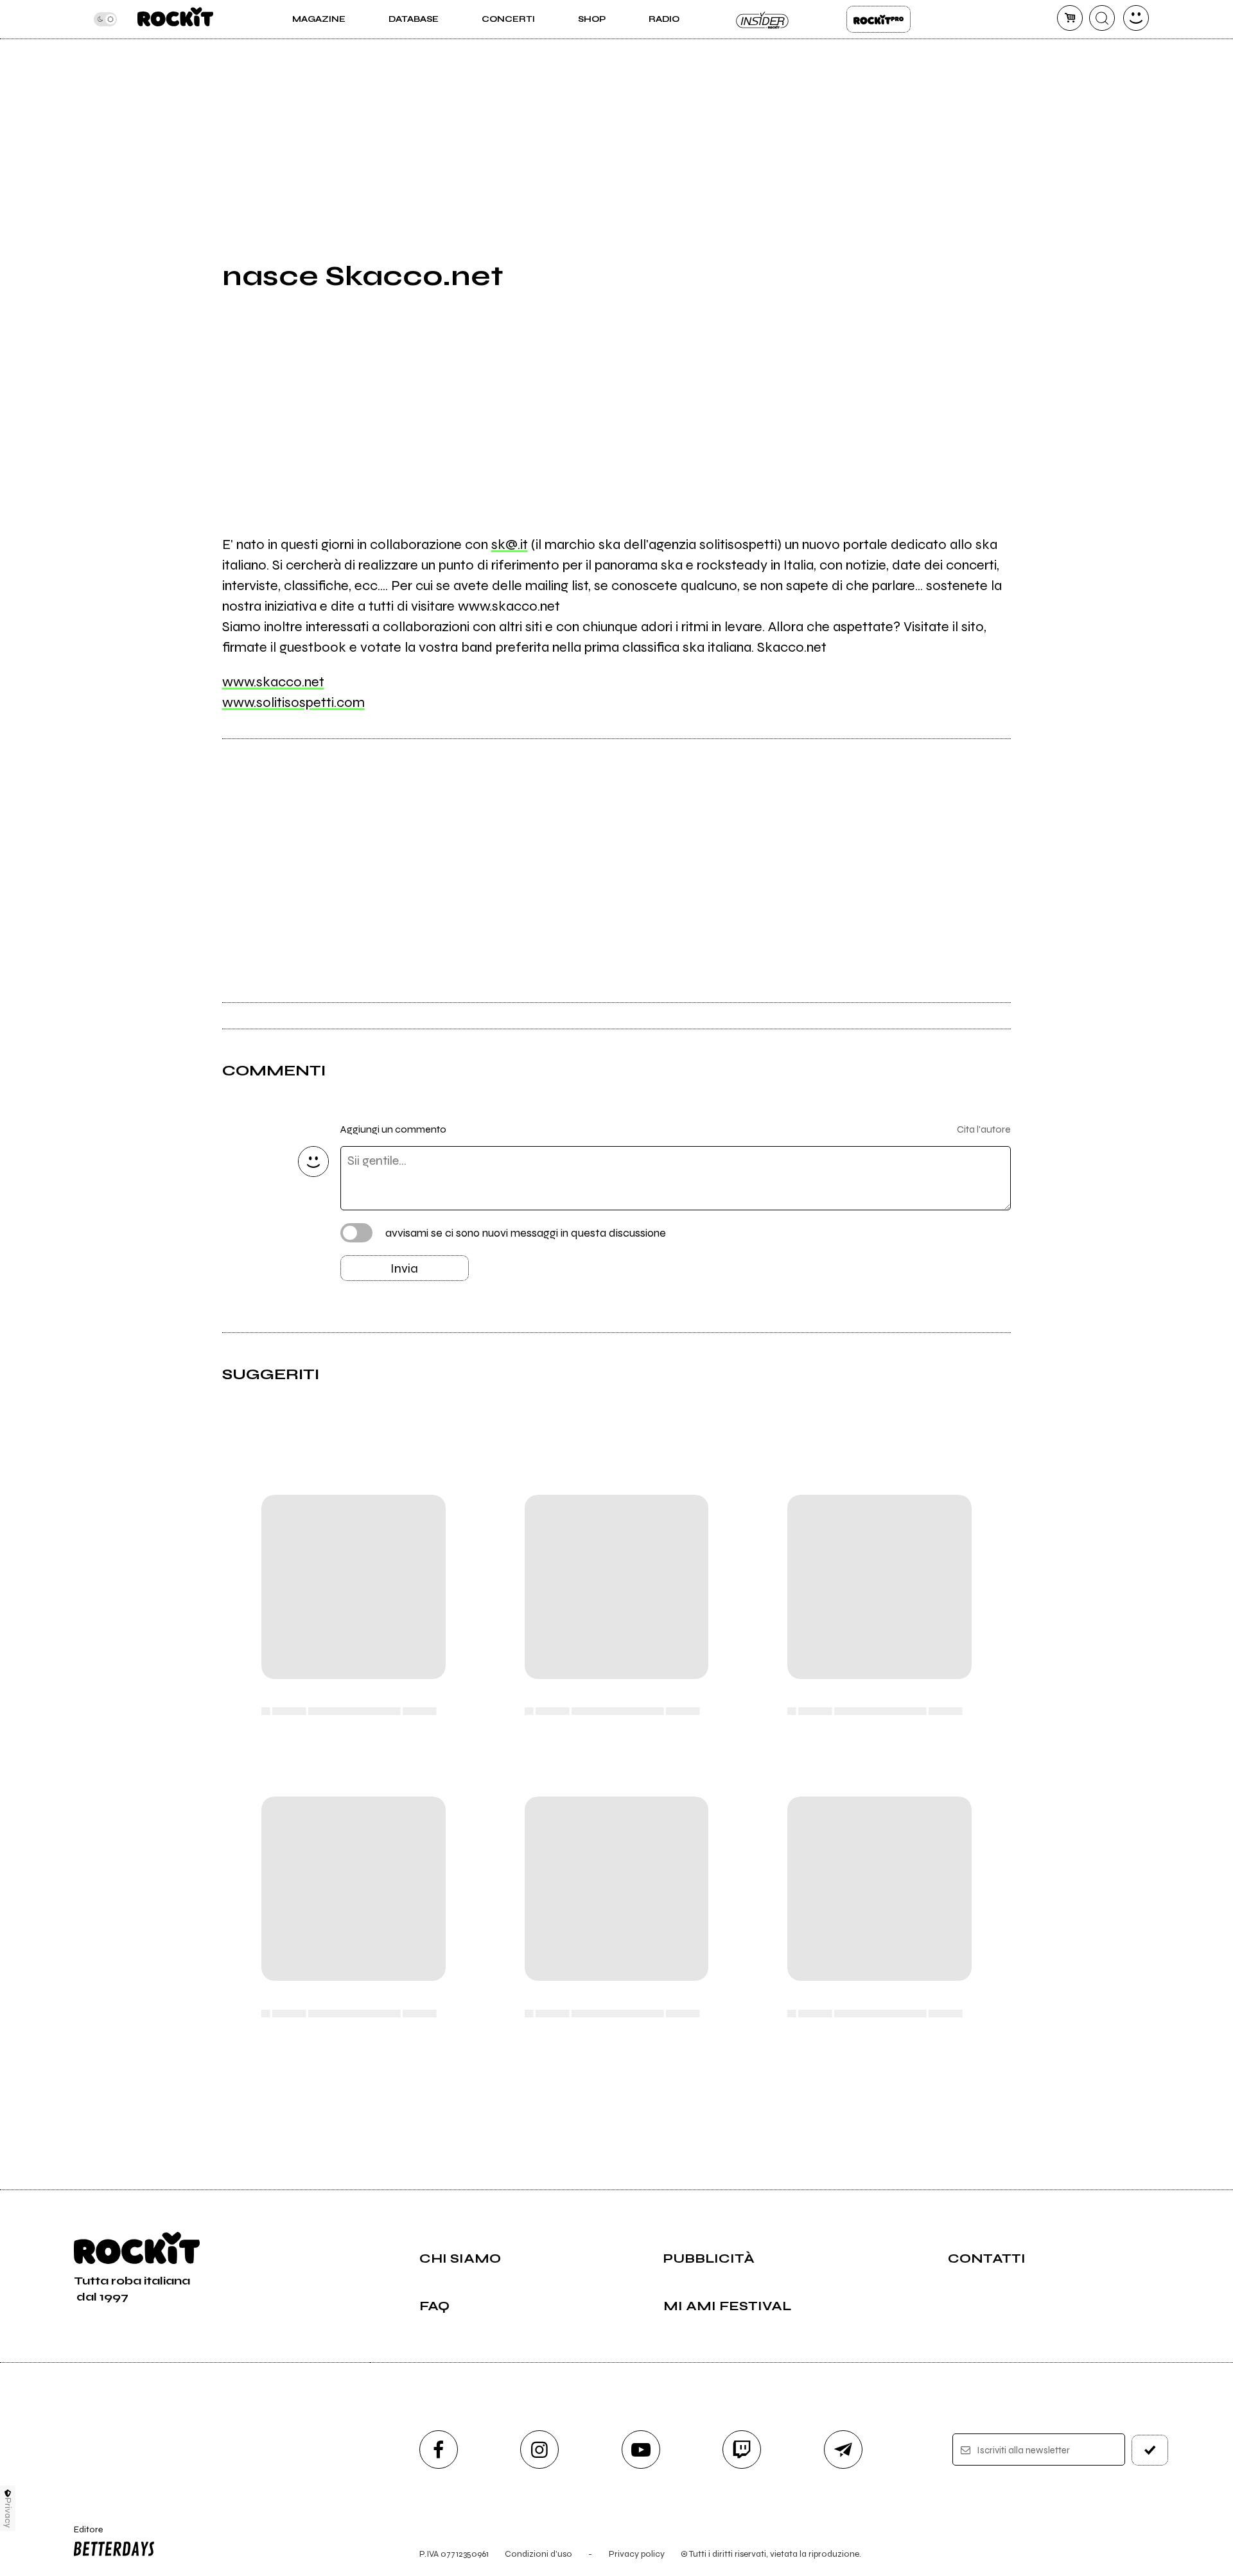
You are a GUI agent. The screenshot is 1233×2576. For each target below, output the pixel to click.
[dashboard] (1136, 18)
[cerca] (1102, 18)
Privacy (8, 2513)
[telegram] (843, 2450)
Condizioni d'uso (538, 2554)
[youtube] (641, 2450)
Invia (404, 1268)
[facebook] (439, 2450)
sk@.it (510, 544)
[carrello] (1070, 18)
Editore (82, 2535)
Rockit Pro (879, 19)
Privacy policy (637, 2554)
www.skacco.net (273, 682)
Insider (763, 19)
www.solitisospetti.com (293, 702)
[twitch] (742, 2450)
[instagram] (539, 2450)
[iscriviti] (1150, 2450)
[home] (175, 19)
